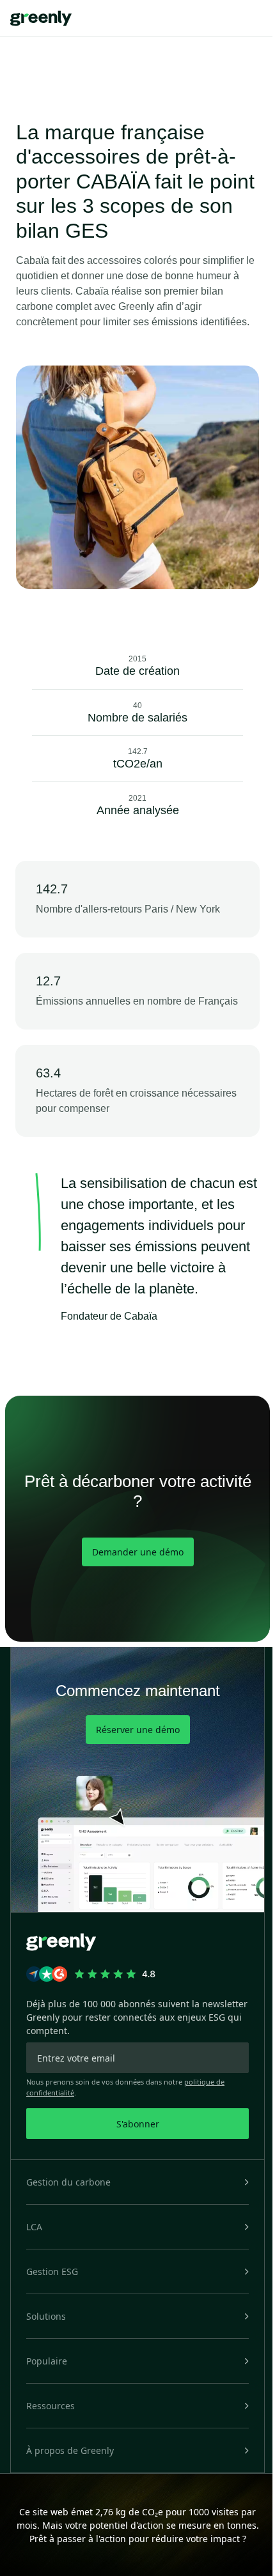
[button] (137, 2182)
